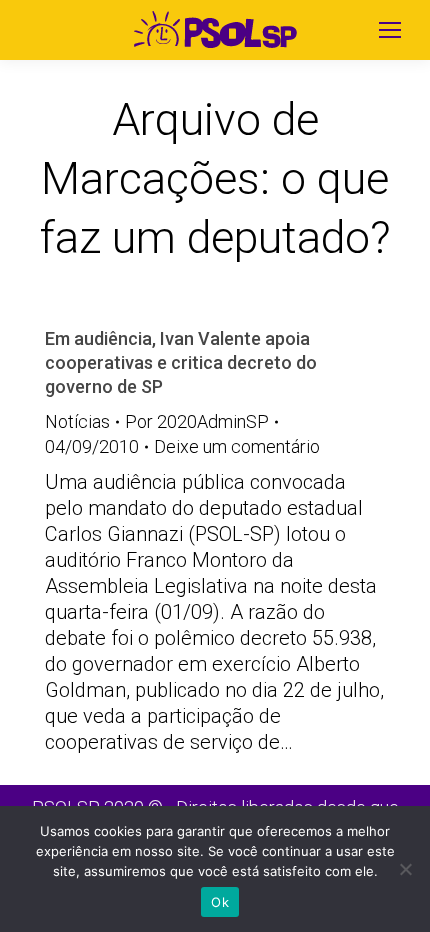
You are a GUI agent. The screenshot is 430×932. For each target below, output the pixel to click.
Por (197, 421)
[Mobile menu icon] (390, 30)
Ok (220, 902)
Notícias (77, 421)
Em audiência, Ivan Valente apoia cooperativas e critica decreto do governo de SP (181, 362)
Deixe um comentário (237, 446)
